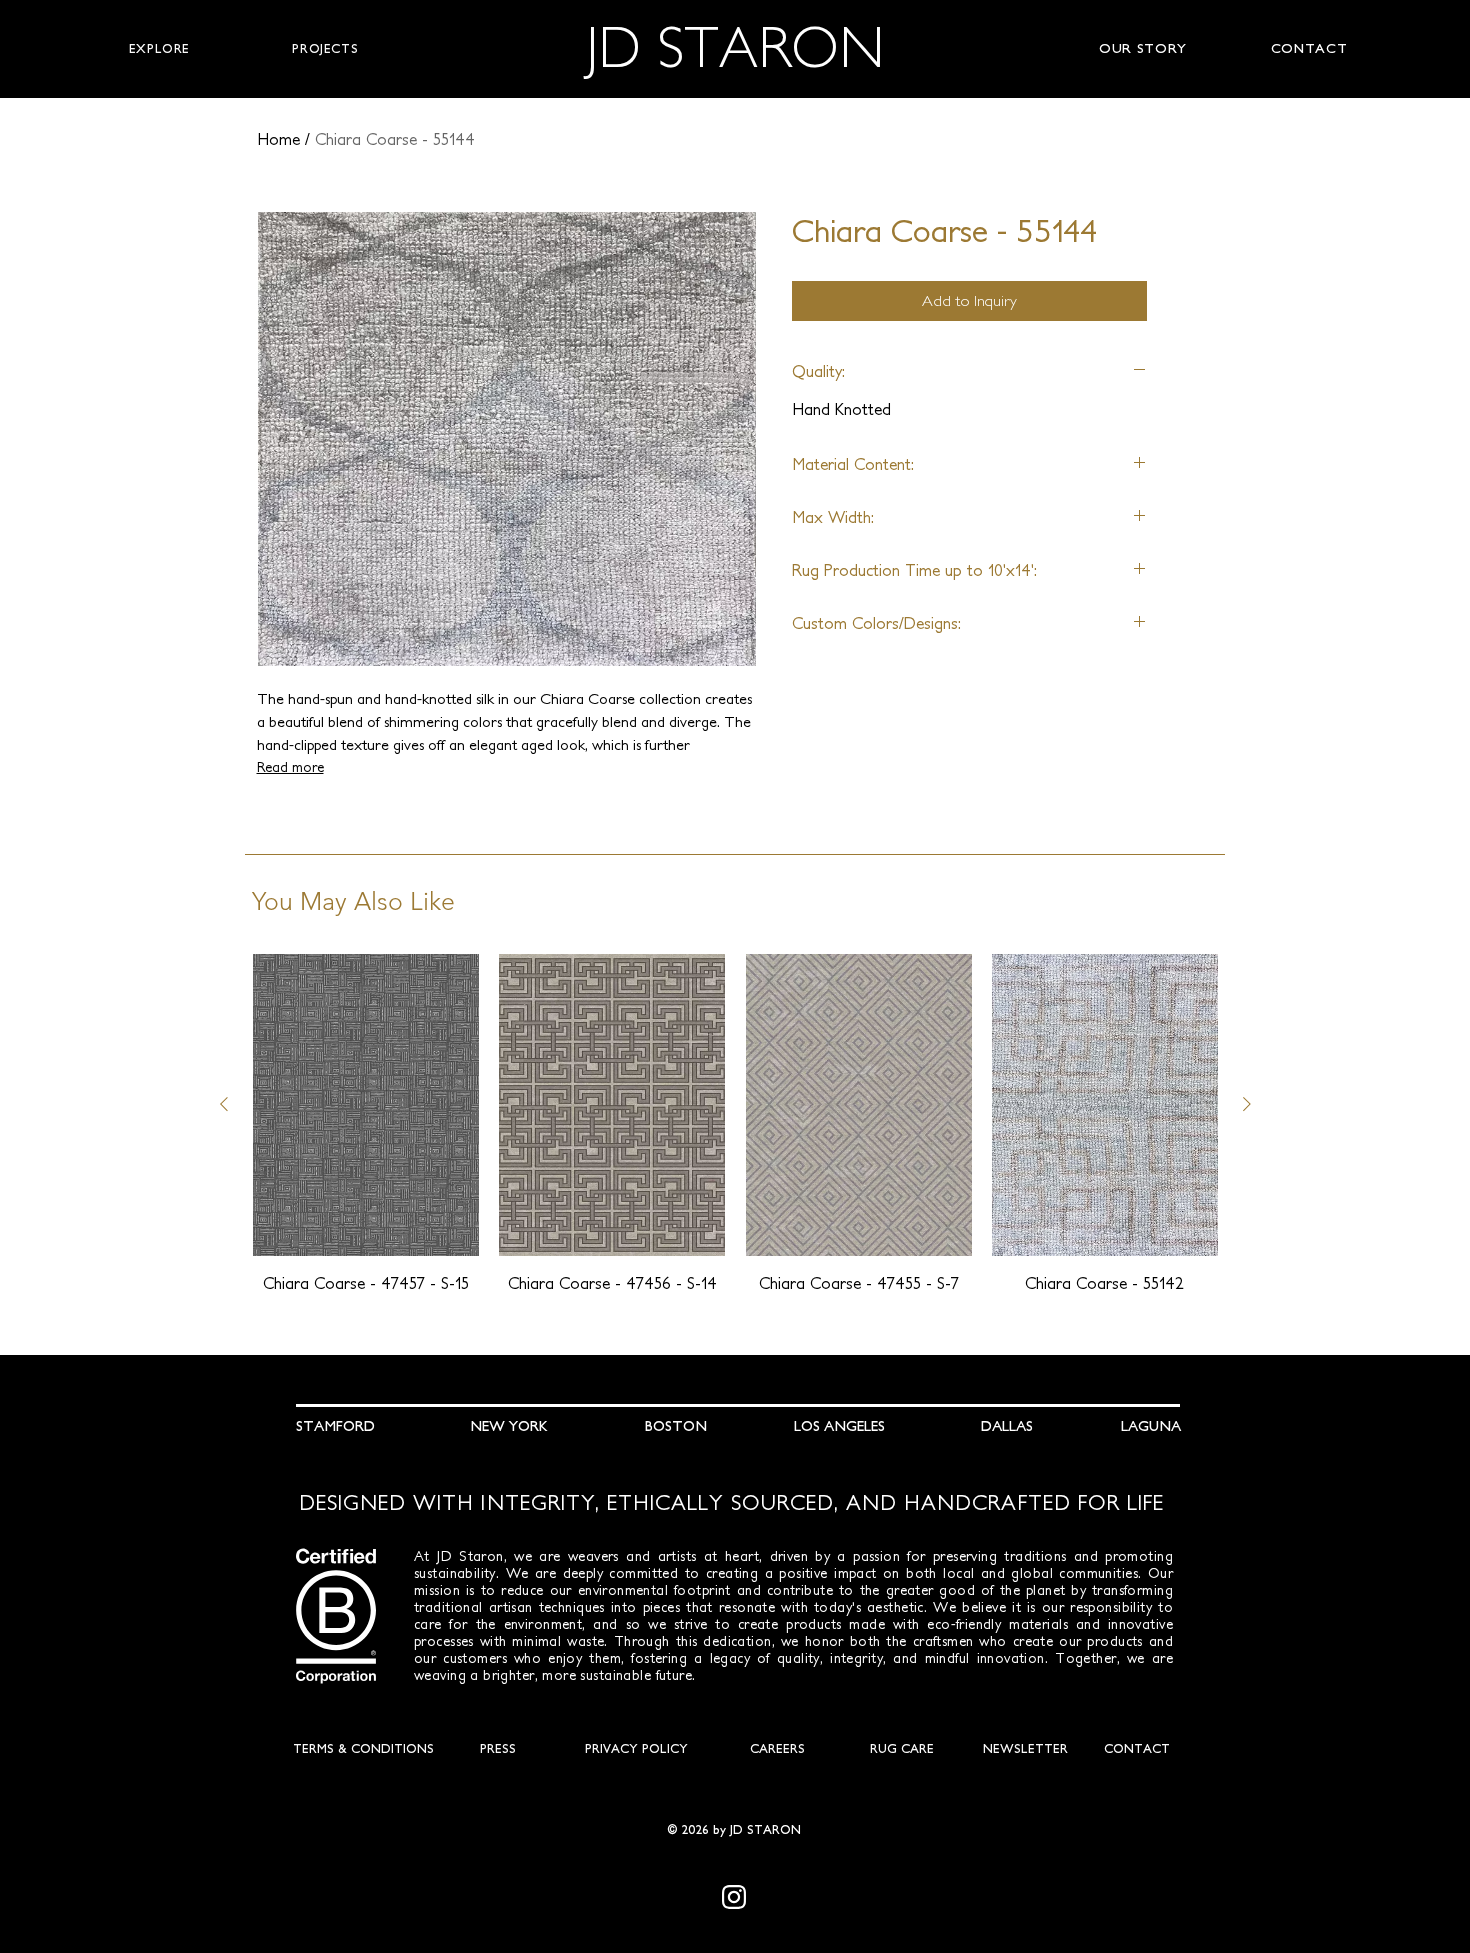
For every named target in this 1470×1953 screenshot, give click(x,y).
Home (278, 139)
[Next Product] (1247, 1104)
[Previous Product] (224, 1104)
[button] (160, 49)
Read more (290, 767)
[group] (735, 1135)
